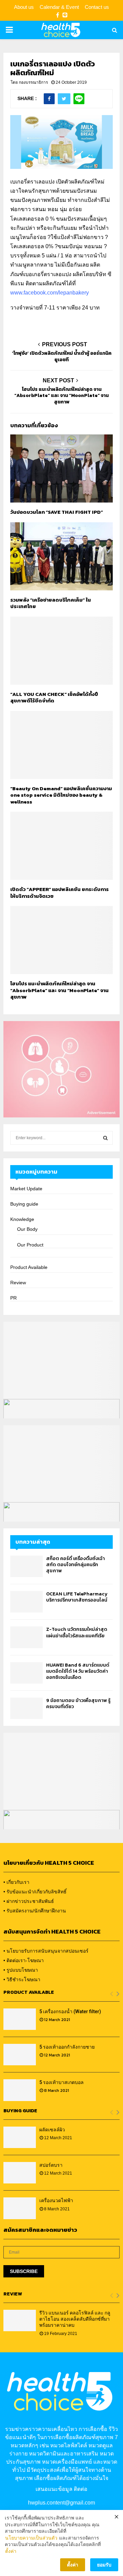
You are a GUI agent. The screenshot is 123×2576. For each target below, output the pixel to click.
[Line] (65, 15)
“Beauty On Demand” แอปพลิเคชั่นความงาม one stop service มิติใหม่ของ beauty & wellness (61, 795)
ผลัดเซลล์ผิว (52, 2130)
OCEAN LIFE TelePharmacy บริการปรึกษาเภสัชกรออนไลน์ (77, 1597)
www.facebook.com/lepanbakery (50, 293)
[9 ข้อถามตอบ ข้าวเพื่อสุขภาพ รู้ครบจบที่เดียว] (26, 1708)
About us (24, 7)
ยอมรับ (104, 2565)
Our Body (27, 1229)
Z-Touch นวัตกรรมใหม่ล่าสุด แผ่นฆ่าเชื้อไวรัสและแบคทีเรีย (77, 1632)
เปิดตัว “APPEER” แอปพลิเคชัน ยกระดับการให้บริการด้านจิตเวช (59, 893)
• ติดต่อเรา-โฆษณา (24, 1960)
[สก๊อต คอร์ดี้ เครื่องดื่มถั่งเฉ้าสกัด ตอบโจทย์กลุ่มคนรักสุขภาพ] (26, 1566)
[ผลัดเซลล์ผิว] (20, 2137)
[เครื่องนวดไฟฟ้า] (20, 2208)
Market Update (26, 1189)
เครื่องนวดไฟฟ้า (56, 2200)
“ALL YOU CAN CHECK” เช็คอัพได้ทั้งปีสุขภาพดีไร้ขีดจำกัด (54, 697)
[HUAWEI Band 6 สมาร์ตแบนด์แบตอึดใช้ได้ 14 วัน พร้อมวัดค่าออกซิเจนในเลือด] (26, 1673)
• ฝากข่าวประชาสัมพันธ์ (29, 1901)
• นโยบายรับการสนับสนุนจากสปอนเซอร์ (46, 1951)
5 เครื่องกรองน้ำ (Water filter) (70, 2011)
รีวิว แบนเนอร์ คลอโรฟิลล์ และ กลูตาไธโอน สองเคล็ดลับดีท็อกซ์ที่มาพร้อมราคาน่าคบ (75, 2319)
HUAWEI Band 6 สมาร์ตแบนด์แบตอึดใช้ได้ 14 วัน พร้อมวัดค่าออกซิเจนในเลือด (78, 1671)
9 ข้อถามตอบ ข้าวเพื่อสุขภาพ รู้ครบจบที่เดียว (78, 1704)
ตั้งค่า (11, 2551)
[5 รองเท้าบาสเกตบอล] (20, 2090)
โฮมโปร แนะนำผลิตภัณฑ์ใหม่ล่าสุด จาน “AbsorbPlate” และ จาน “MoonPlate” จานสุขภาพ (61, 396)
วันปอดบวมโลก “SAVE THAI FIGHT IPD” (57, 512)
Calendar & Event (59, 7)
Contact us (97, 7)
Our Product (30, 1245)
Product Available (29, 1267)
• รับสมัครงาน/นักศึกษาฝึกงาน (35, 1911)
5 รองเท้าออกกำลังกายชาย (67, 2047)
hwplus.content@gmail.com (61, 2503)
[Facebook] (58, 15)
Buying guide (24, 1204)
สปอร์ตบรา (51, 2165)
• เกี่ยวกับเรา (16, 1882)
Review (18, 1283)
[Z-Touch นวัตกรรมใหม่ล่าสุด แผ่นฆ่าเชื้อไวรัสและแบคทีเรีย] (26, 1637)
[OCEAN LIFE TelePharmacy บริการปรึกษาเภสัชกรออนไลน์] (26, 1602)
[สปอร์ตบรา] (20, 2173)
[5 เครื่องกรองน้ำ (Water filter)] (20, 2019)
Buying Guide (20, 2111)
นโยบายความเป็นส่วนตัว (31, 2538)
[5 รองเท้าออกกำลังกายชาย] (20, 2055)
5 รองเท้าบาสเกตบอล (61, 2082)
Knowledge (22, 1219)
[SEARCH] (105, 1138)
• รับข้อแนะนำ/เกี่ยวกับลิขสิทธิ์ (35, 1892)
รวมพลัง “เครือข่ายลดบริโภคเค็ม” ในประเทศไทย (51, 603)
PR (13, 1298)
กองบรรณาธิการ (33, 82)
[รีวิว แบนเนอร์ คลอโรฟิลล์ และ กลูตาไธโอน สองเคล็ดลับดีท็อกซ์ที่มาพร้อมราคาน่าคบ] (20, 2320)
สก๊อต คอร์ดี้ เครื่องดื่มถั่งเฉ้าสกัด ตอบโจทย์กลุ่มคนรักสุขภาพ (76, 1565)
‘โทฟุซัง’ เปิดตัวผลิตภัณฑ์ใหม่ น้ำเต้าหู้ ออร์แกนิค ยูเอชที (62, 356)
